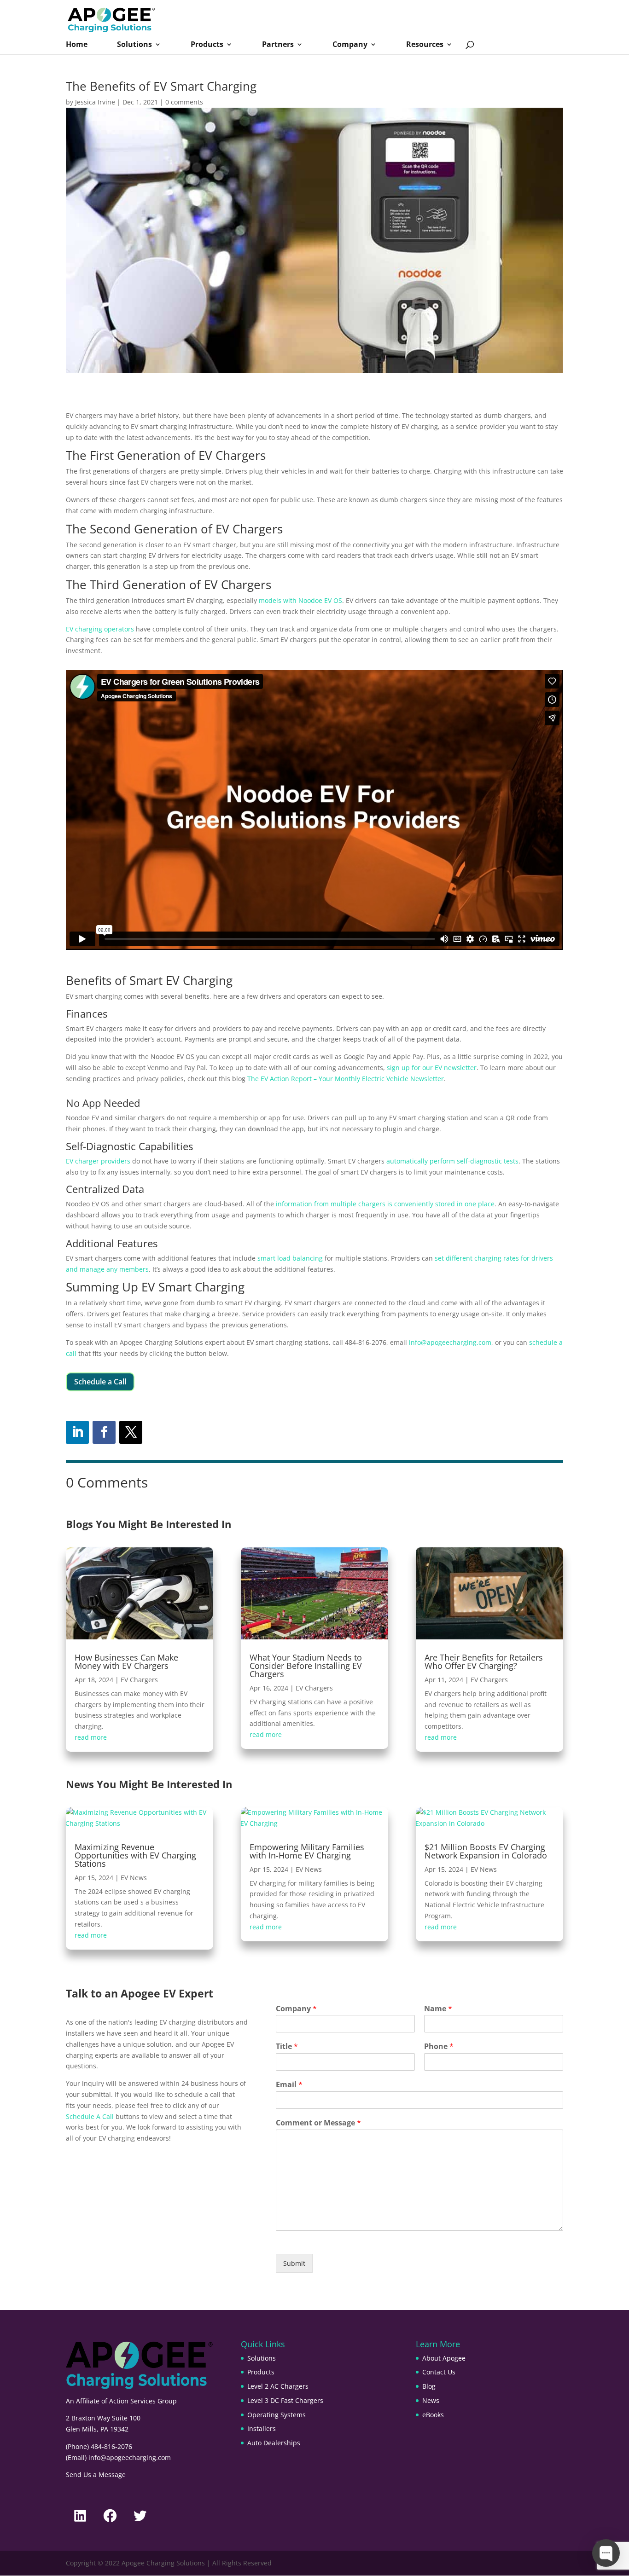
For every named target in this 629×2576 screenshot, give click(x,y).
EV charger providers (98, 1161)
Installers (262, 2428)
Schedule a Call (100, 1382)
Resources (425, 45)
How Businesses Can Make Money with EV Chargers (126, 1661)
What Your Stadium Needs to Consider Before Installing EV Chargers (306, 1666)
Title (287, 2046)
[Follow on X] (131, 1432)
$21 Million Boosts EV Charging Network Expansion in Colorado (486, 1851)
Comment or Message (318, 2123)
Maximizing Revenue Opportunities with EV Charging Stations (135, 1855)
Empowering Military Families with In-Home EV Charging (307, 1851)
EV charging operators (100, 629)
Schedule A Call (90, 2116)
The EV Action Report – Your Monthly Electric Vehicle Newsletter (346, 1079)
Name (438, 2009)
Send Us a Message (96, 2475)
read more (91, 1737)
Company (350, 45)
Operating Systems (277, 2415)
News (431, 2400)
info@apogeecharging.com (450, 1342)
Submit (294, 2263)
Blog (429, 2386)
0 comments (184, 102)
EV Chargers (139, 1680)
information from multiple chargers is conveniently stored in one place (385, 1204)
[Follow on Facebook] (104, 1432)
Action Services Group (143, 2401)
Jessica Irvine (95, 102)
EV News (134, 1878)
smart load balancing (290, 1258)
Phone (439, 2046)
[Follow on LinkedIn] (77, 1432)
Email (289, 2085)
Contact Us (439, 2372)
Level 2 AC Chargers (278, 2386)
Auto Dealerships (274, 2443)
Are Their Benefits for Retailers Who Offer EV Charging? (484, 1661)
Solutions (134, 45)
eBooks (433, 2415)
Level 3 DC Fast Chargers (285, 2400)
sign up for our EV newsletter (432, 1068)
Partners (278, 45)
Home (77, 45)
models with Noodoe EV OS (300, 600)
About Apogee (444, 2358)
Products (207, 45)
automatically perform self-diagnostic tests (452, 1161)
